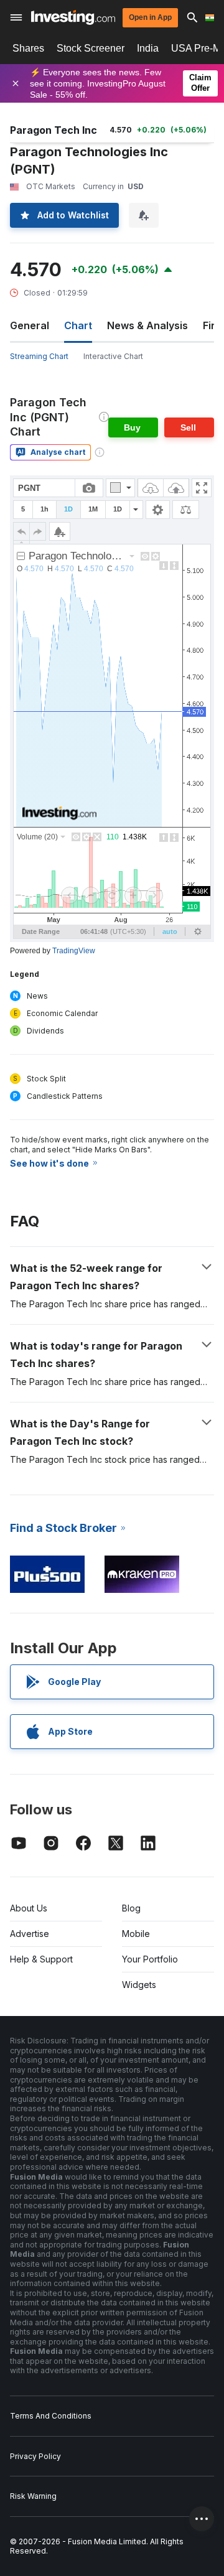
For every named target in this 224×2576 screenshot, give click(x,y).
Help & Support (41, 1959)
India (148, 48)
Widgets (139, 1985)
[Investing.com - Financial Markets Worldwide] (73, 17)
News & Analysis (147, 325)
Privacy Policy (35, 2456)
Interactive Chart (113, 356)
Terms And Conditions (51, 2416)
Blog (131, 1908)
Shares (28, 48)
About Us (29, 1908)
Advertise (30, 1934)
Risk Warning (33, 2496)
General (30, 325)
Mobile (136, 1934)
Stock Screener (91, 48)
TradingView (74, 951)
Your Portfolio (150, 1959)
